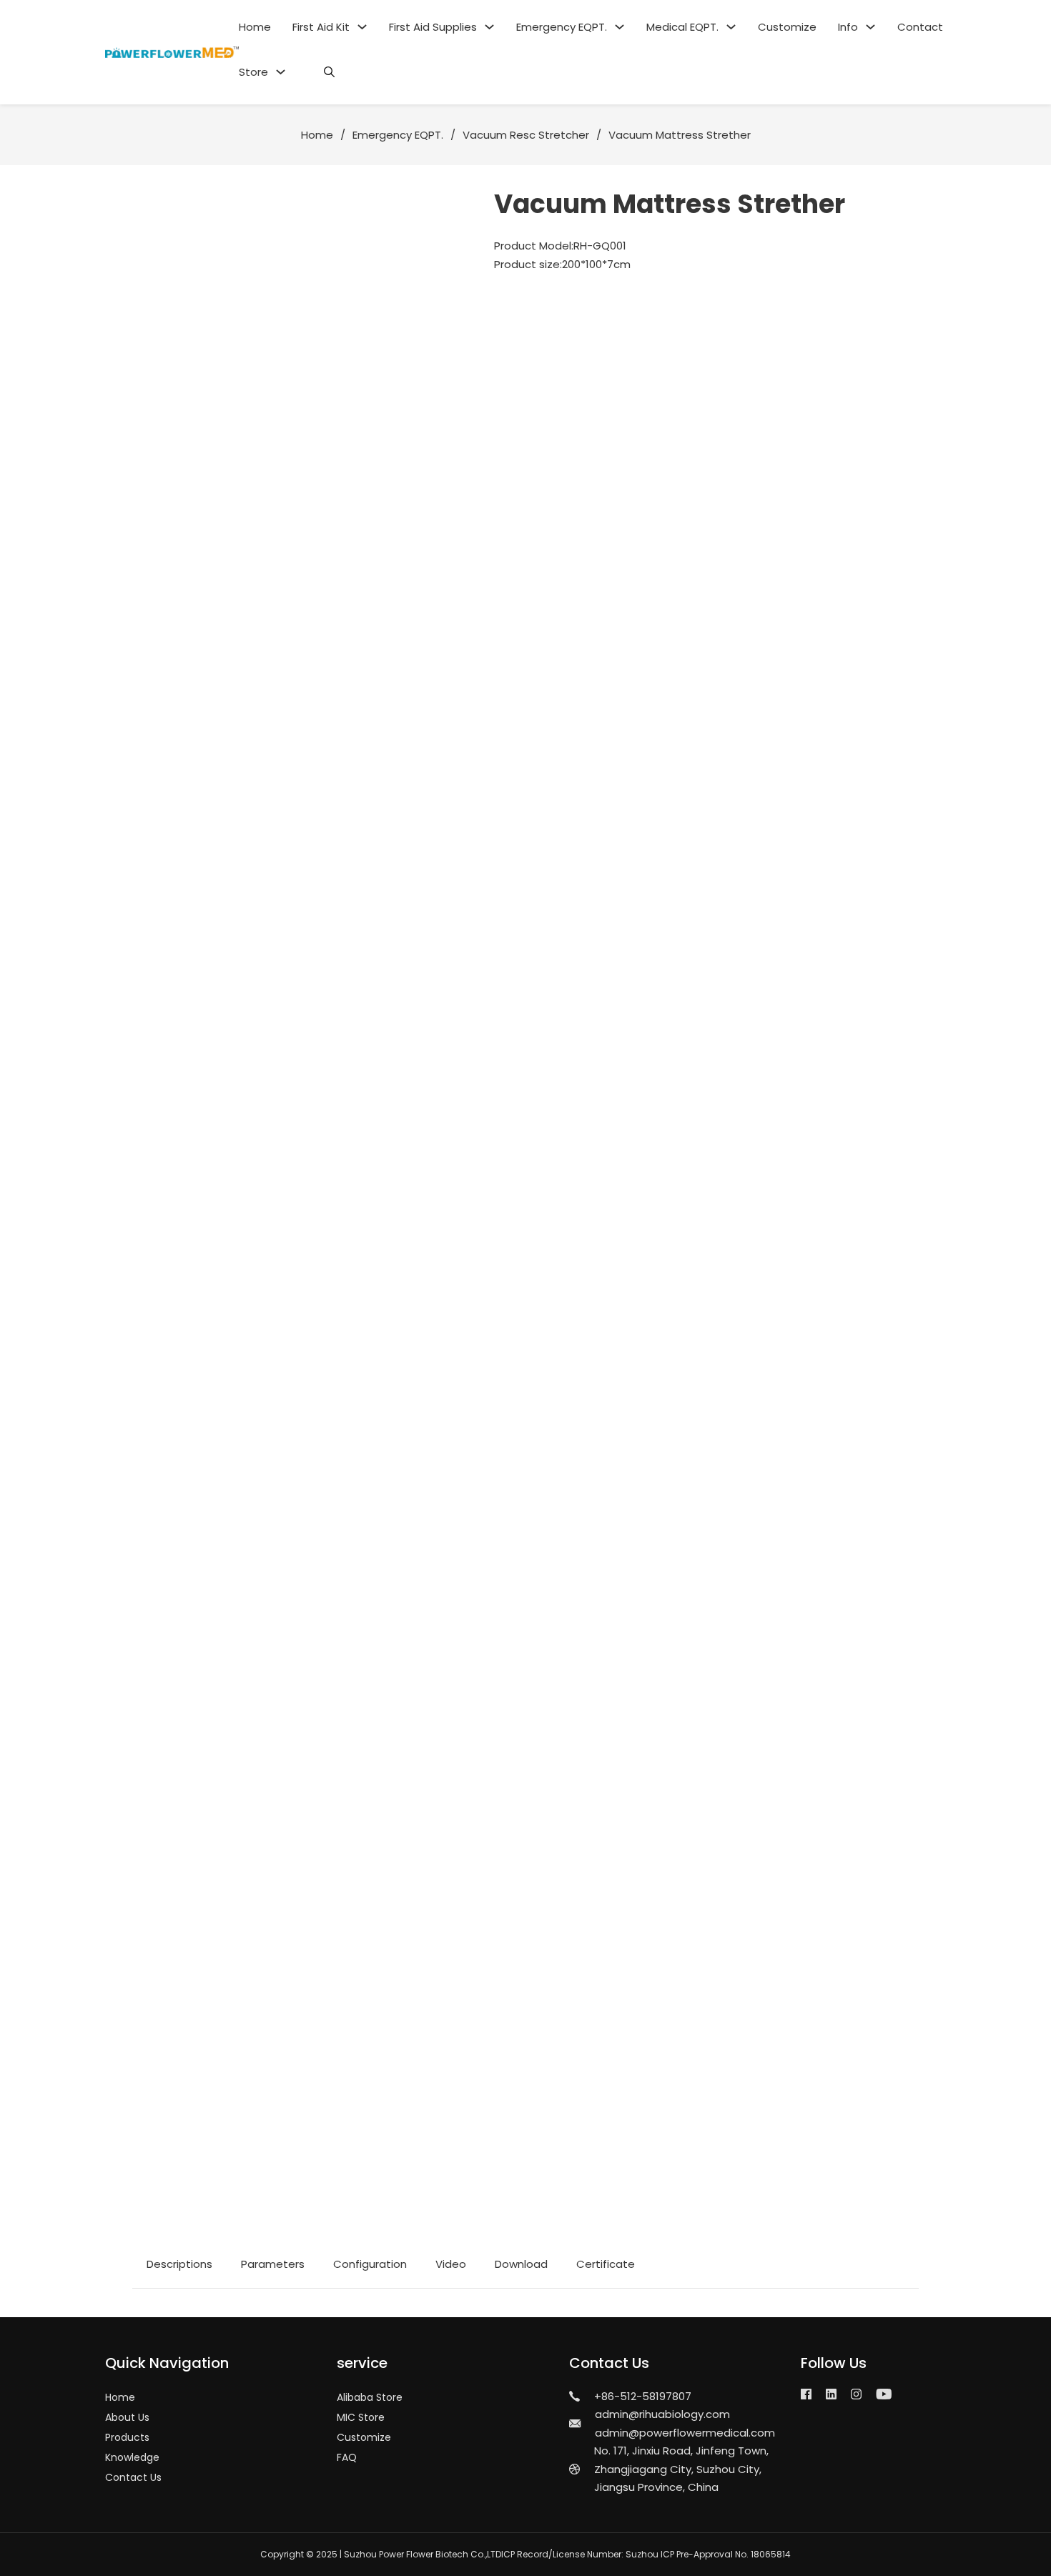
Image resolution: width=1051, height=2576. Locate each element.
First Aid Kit (321, 27)
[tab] (179, 2264)
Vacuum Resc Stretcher (526, 135)
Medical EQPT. (682, 27)
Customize (787, 27)
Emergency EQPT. (562, 27)
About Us (127, 2417)
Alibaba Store (370, 2397)
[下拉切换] (362, 27)
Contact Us (133, 2477)
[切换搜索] (329, 72)
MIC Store (361, 2417)
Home (255, 27)
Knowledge (132, 2457)
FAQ (347, 2457)
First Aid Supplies (433, 27)
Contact (920, 27)
